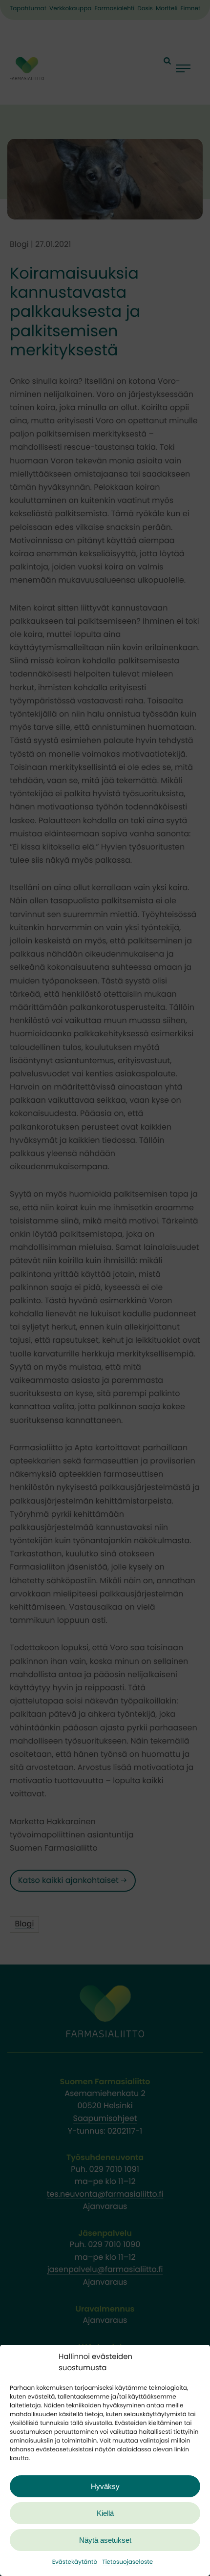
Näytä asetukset (105, 2540)
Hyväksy (105, 2486)
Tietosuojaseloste (127, 2562)
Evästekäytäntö (75, 2562)
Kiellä (105, 2513)
